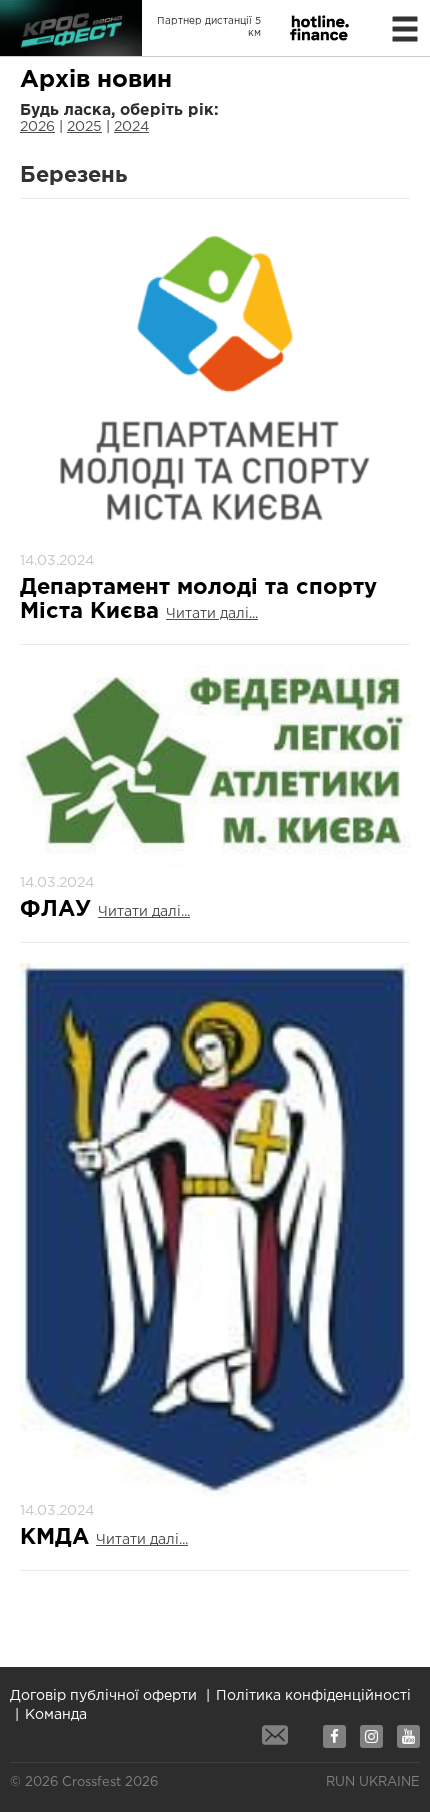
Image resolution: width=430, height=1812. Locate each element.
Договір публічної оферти (103, 1696)
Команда (56, 1715)
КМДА (58, 1538)
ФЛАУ (59, 910)
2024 (131, 127)
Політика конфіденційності (313, 1696)
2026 (37, 127)
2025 (84, 127)
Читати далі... (212, 614)
